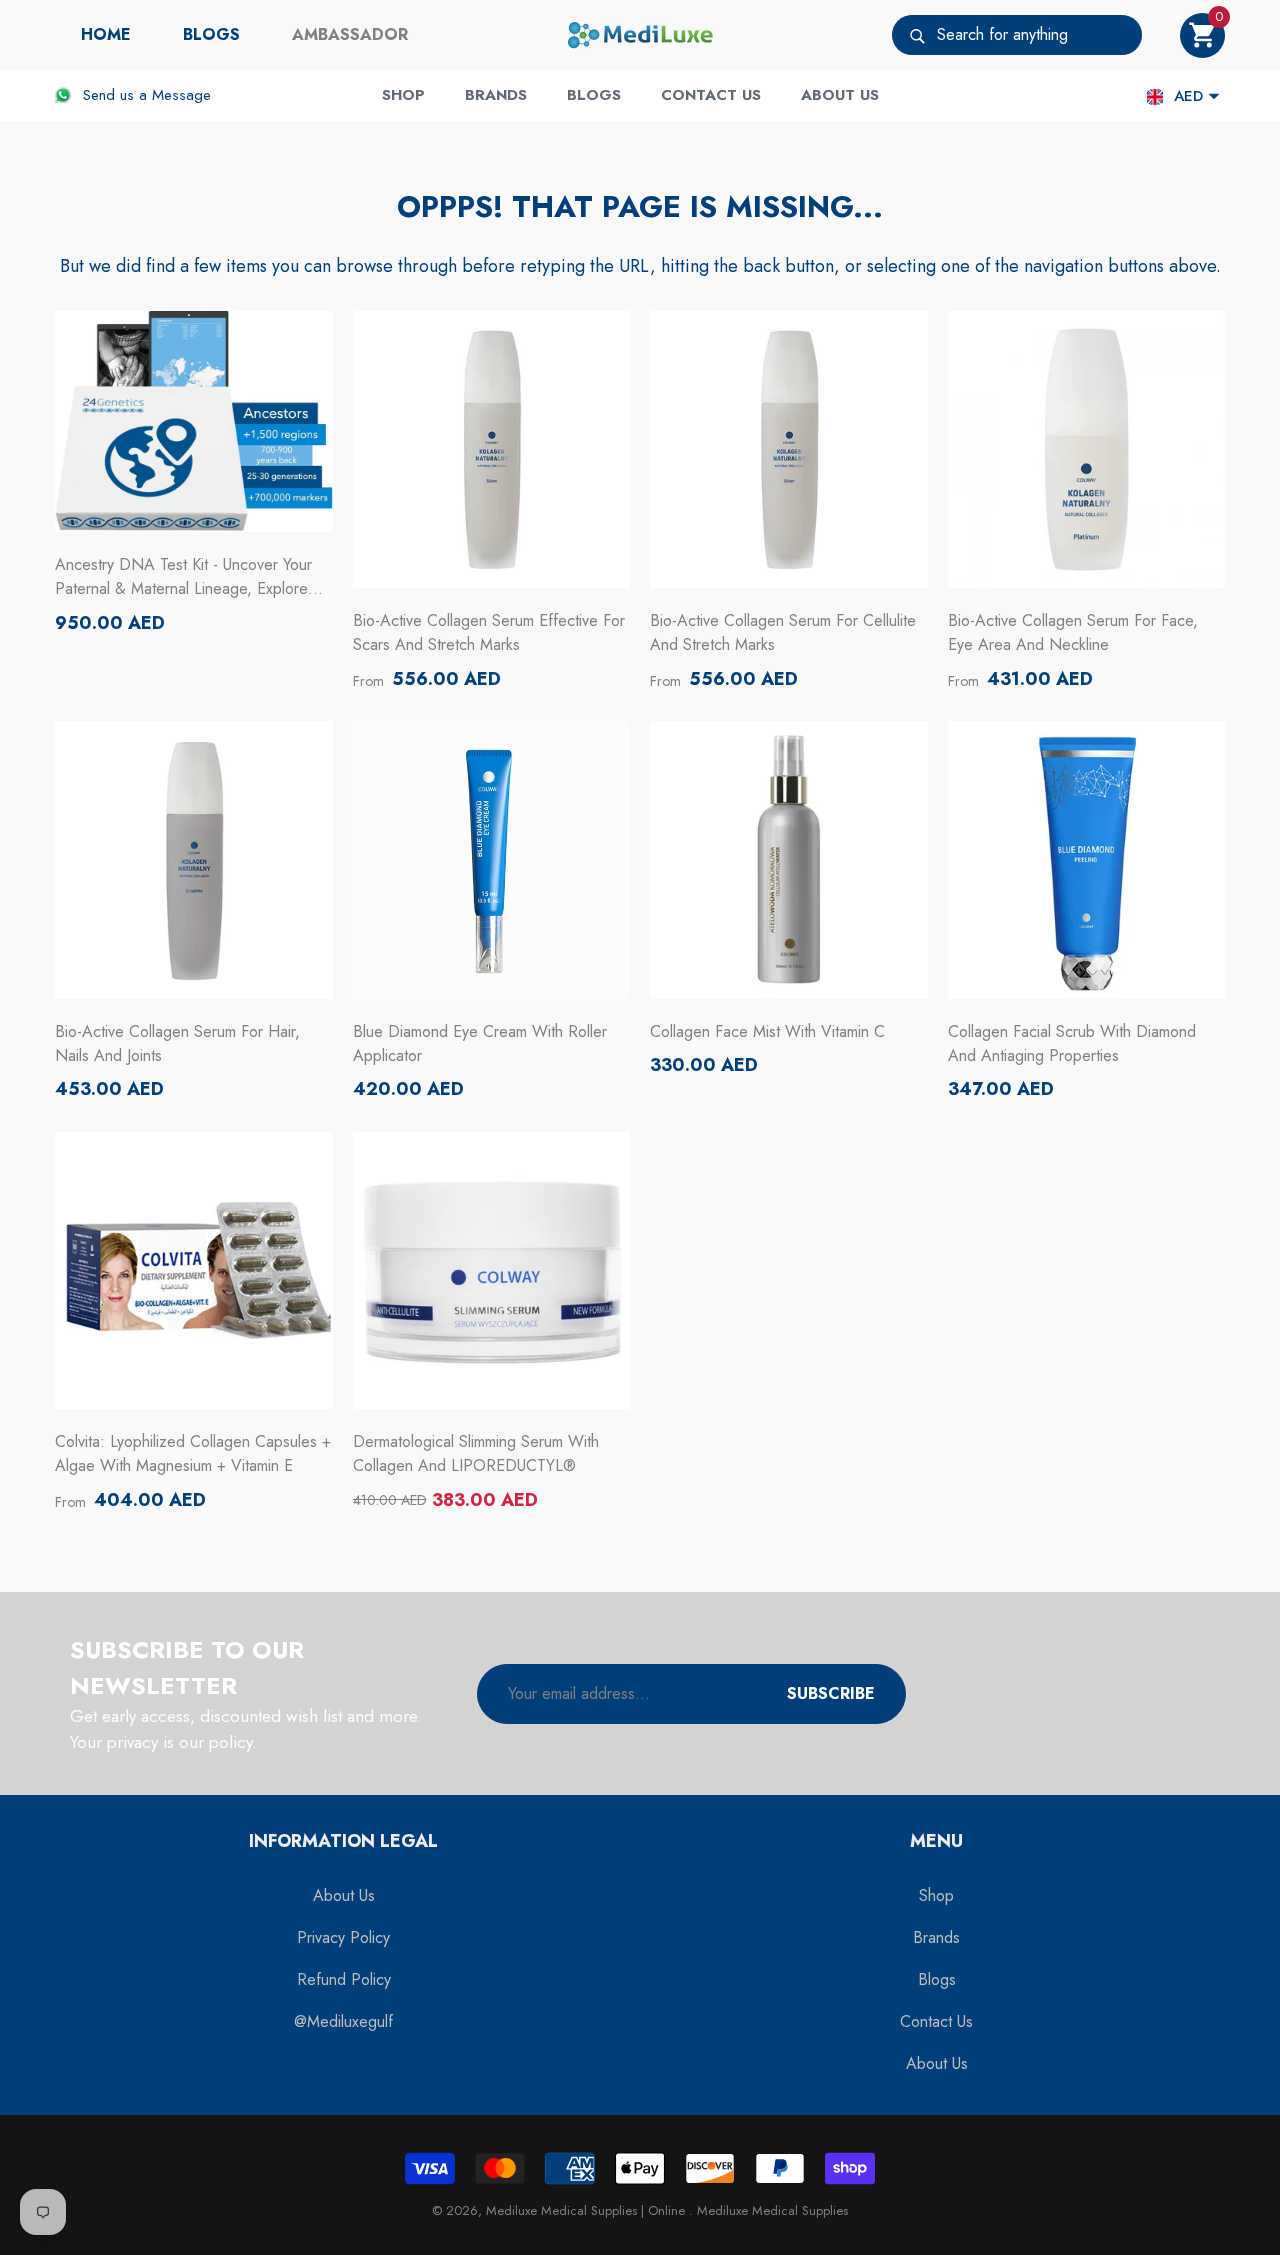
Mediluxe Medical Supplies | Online (587, 2210)
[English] (1155, 96)
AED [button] (1188, 96)
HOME (106, 34)
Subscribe (831, 1693)
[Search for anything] (1017, 35)
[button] (1202, 35)
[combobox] (1039, 35)
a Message (175, 95)
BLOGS (211, 34)
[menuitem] (106, 35)
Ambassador (350, 34)
